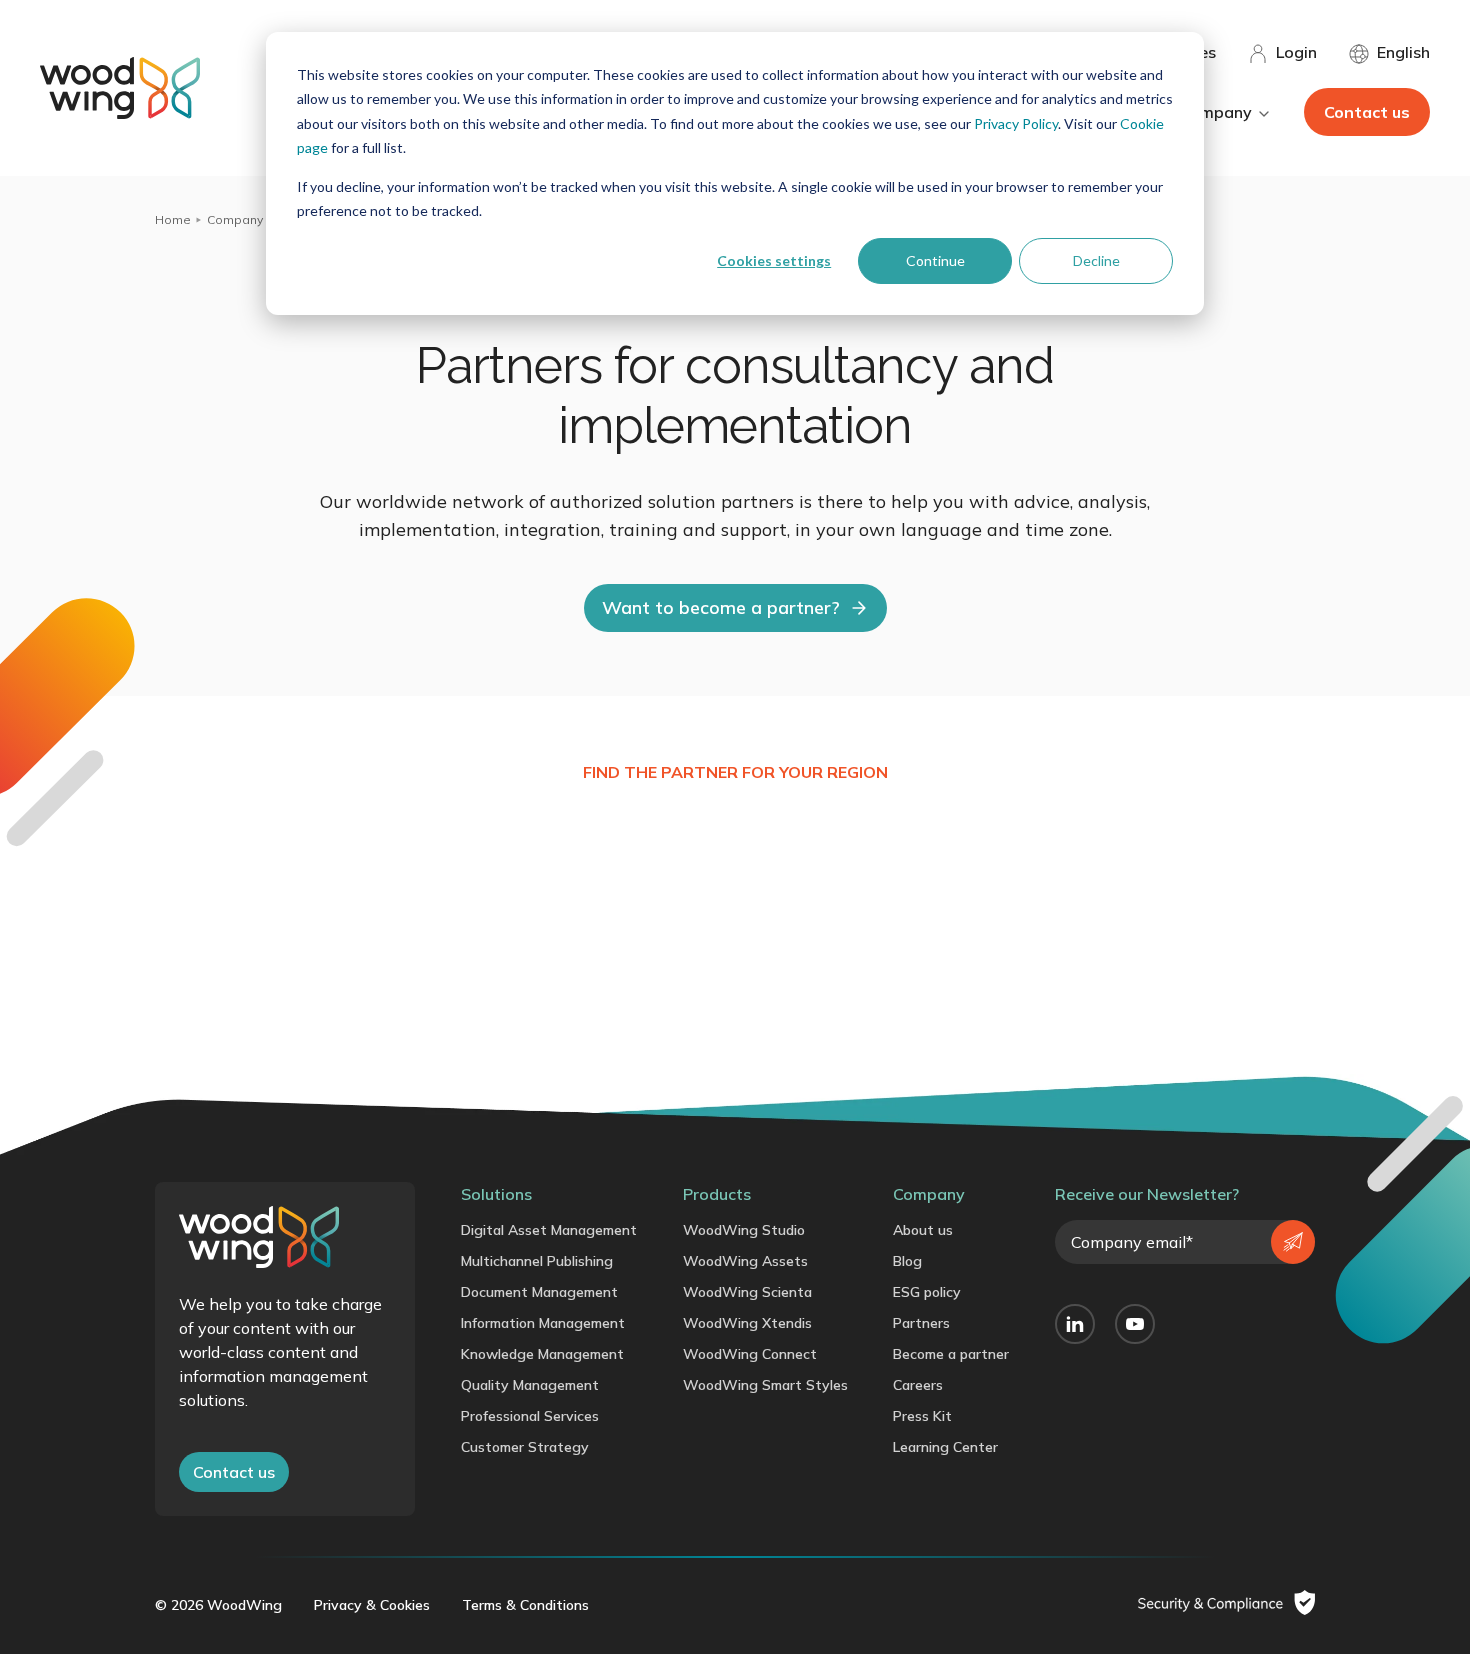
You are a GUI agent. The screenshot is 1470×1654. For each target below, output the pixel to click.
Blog (907, 1261)
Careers (918, 1385)
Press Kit (922, 1416)
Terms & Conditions (525, 1605)
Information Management (543, 1323)
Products (717, 1194)
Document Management (539, 1292)
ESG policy (927, 1292)
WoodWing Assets (745, 1261)
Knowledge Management (542, 1354)
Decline (1096, 260)
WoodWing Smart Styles (765, 1385)
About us (923, 1230)
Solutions (496, 1194)
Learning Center (945, 1447)
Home (173, 219)
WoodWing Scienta (747, 1292)
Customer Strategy (525, 1447)
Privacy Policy (1016, 123)
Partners (921, 1323)
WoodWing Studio (744, 1230)
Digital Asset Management (549, 1230)
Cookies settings (774, 260)
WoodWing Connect (750, 1354)
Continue (935, 260)
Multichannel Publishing (537, 1261)
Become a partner (951, 1354)
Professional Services (530, 1416)
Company (235, 219)
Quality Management (530, 1385)
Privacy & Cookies (372, 1605)
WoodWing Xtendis (747, 1323)
